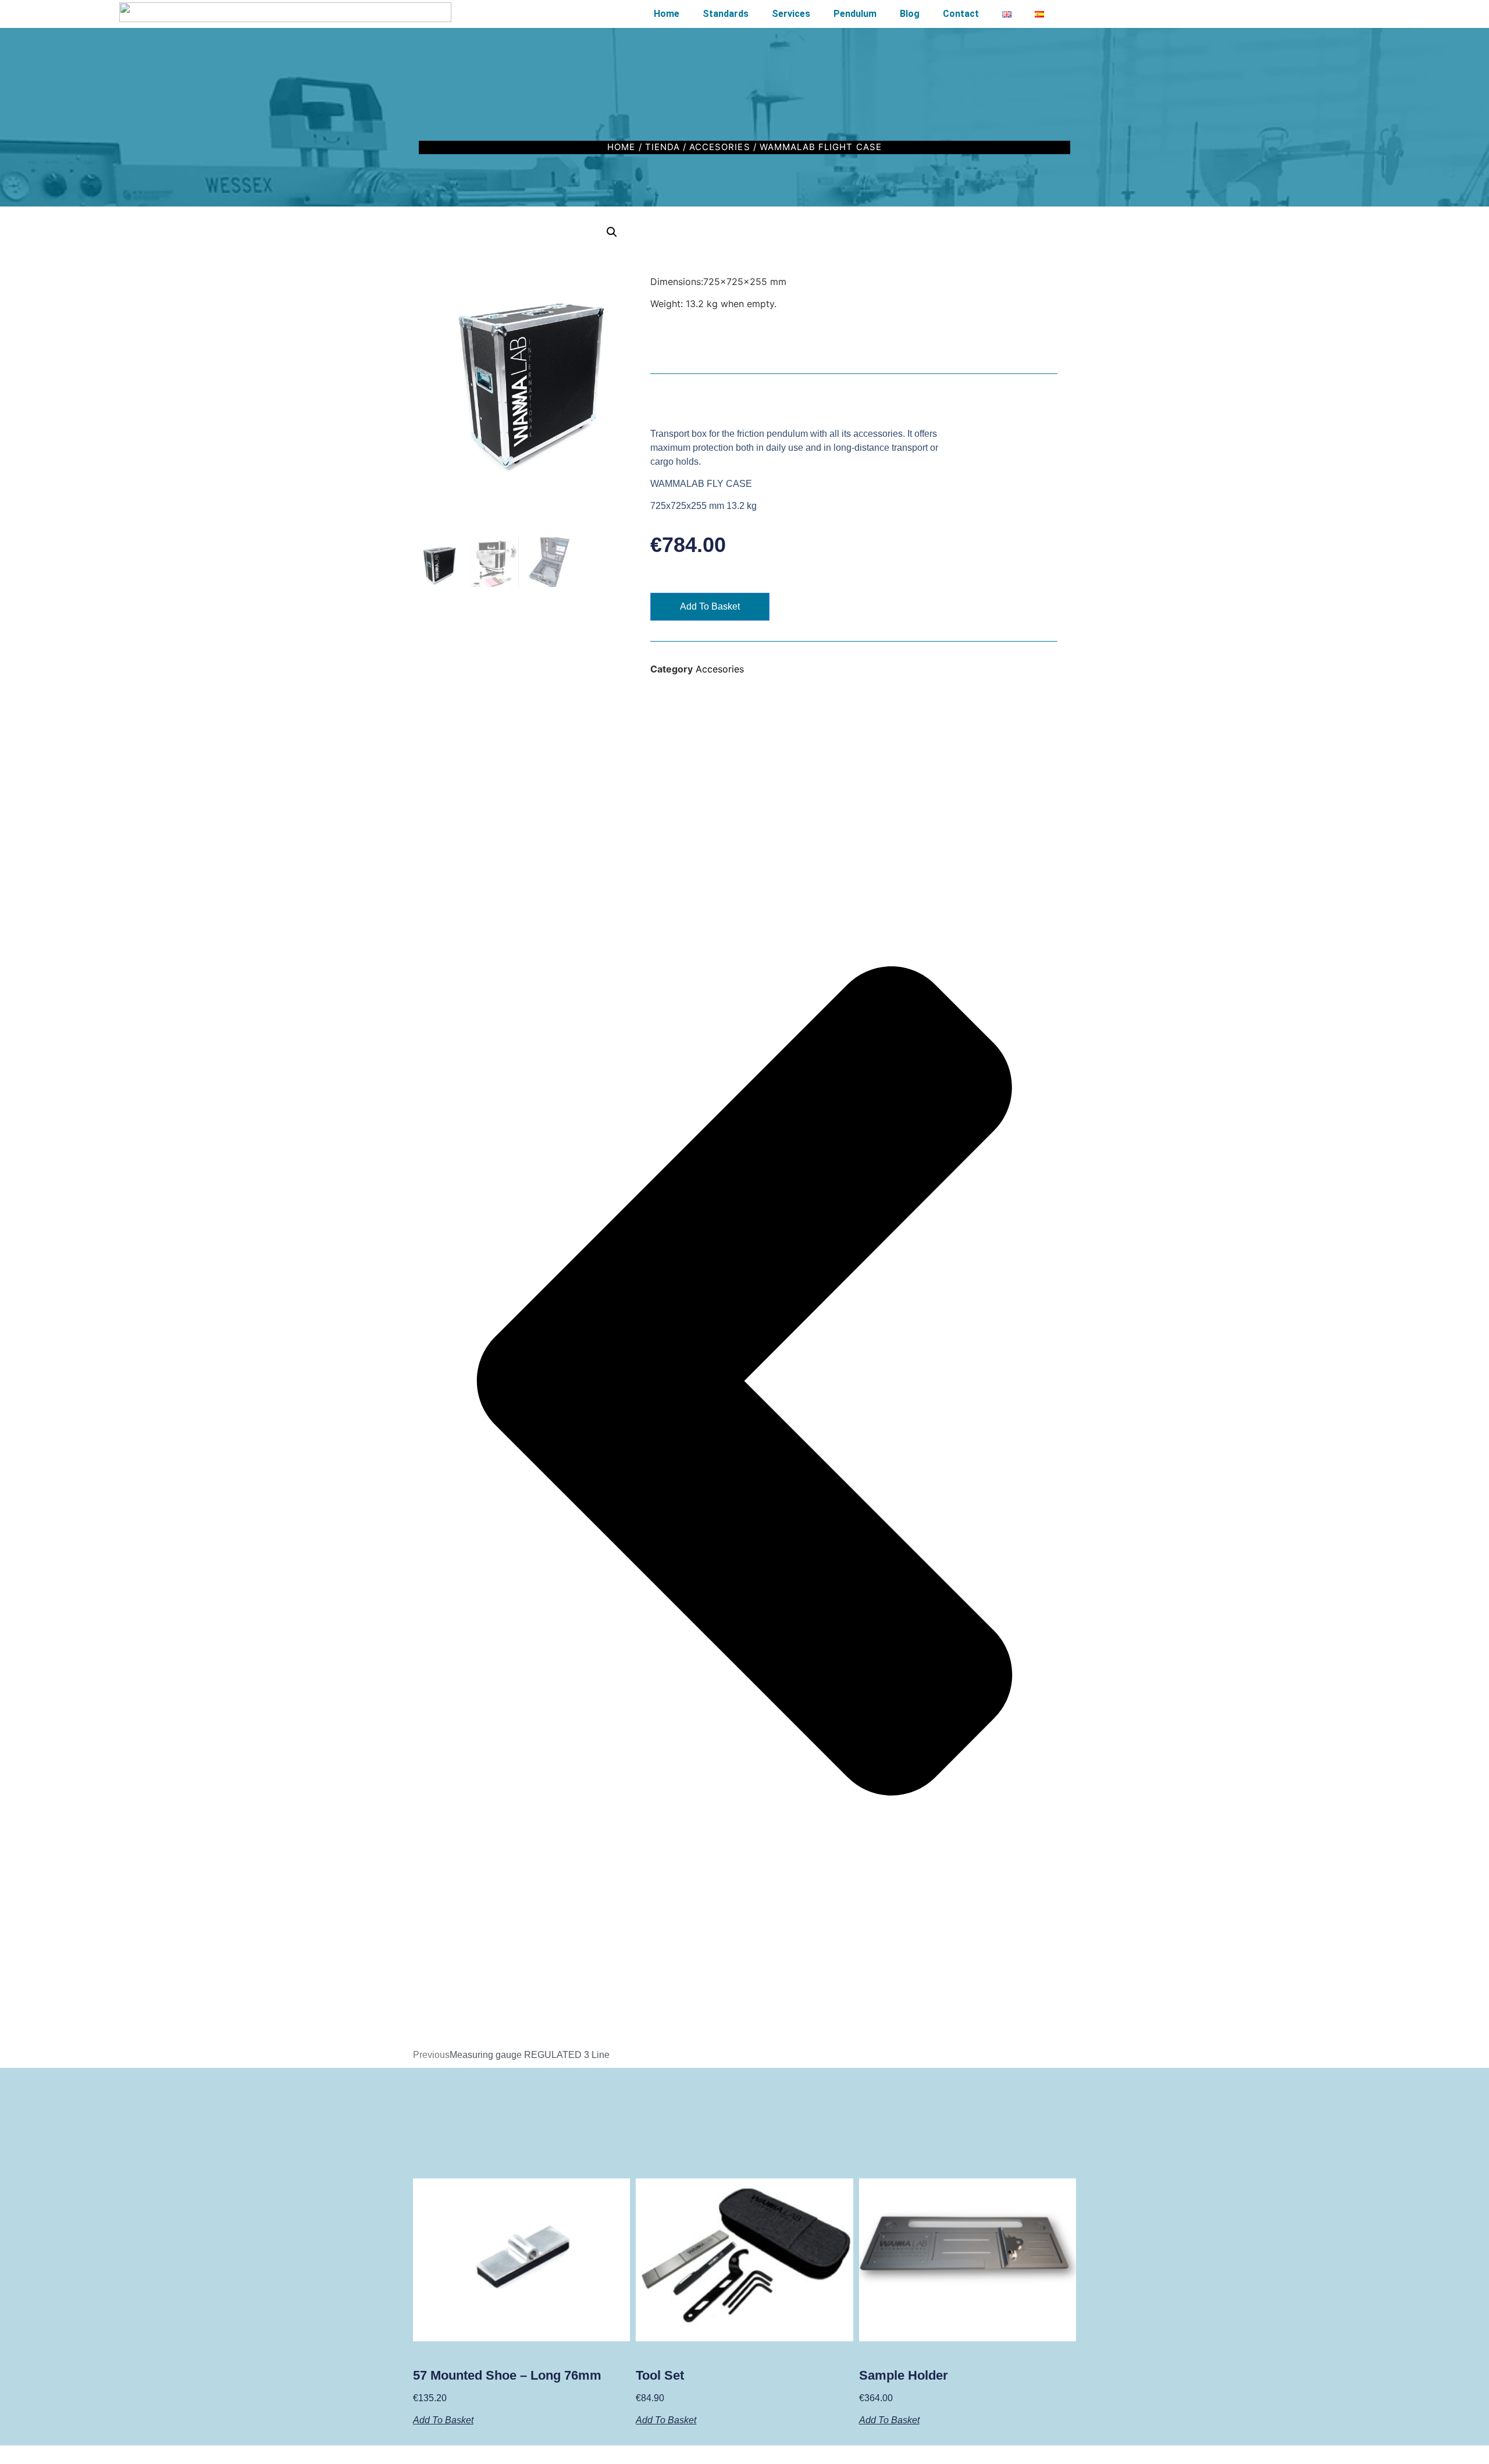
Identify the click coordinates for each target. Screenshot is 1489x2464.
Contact (961, 14)
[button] (612, 232)
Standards (726, 14)
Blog (910, 14)
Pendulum (855, 14)
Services (791, 14)
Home (667, 14)
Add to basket (710, 606)
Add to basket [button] (443, 2420)
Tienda (662, 147)
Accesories (720, 147)
